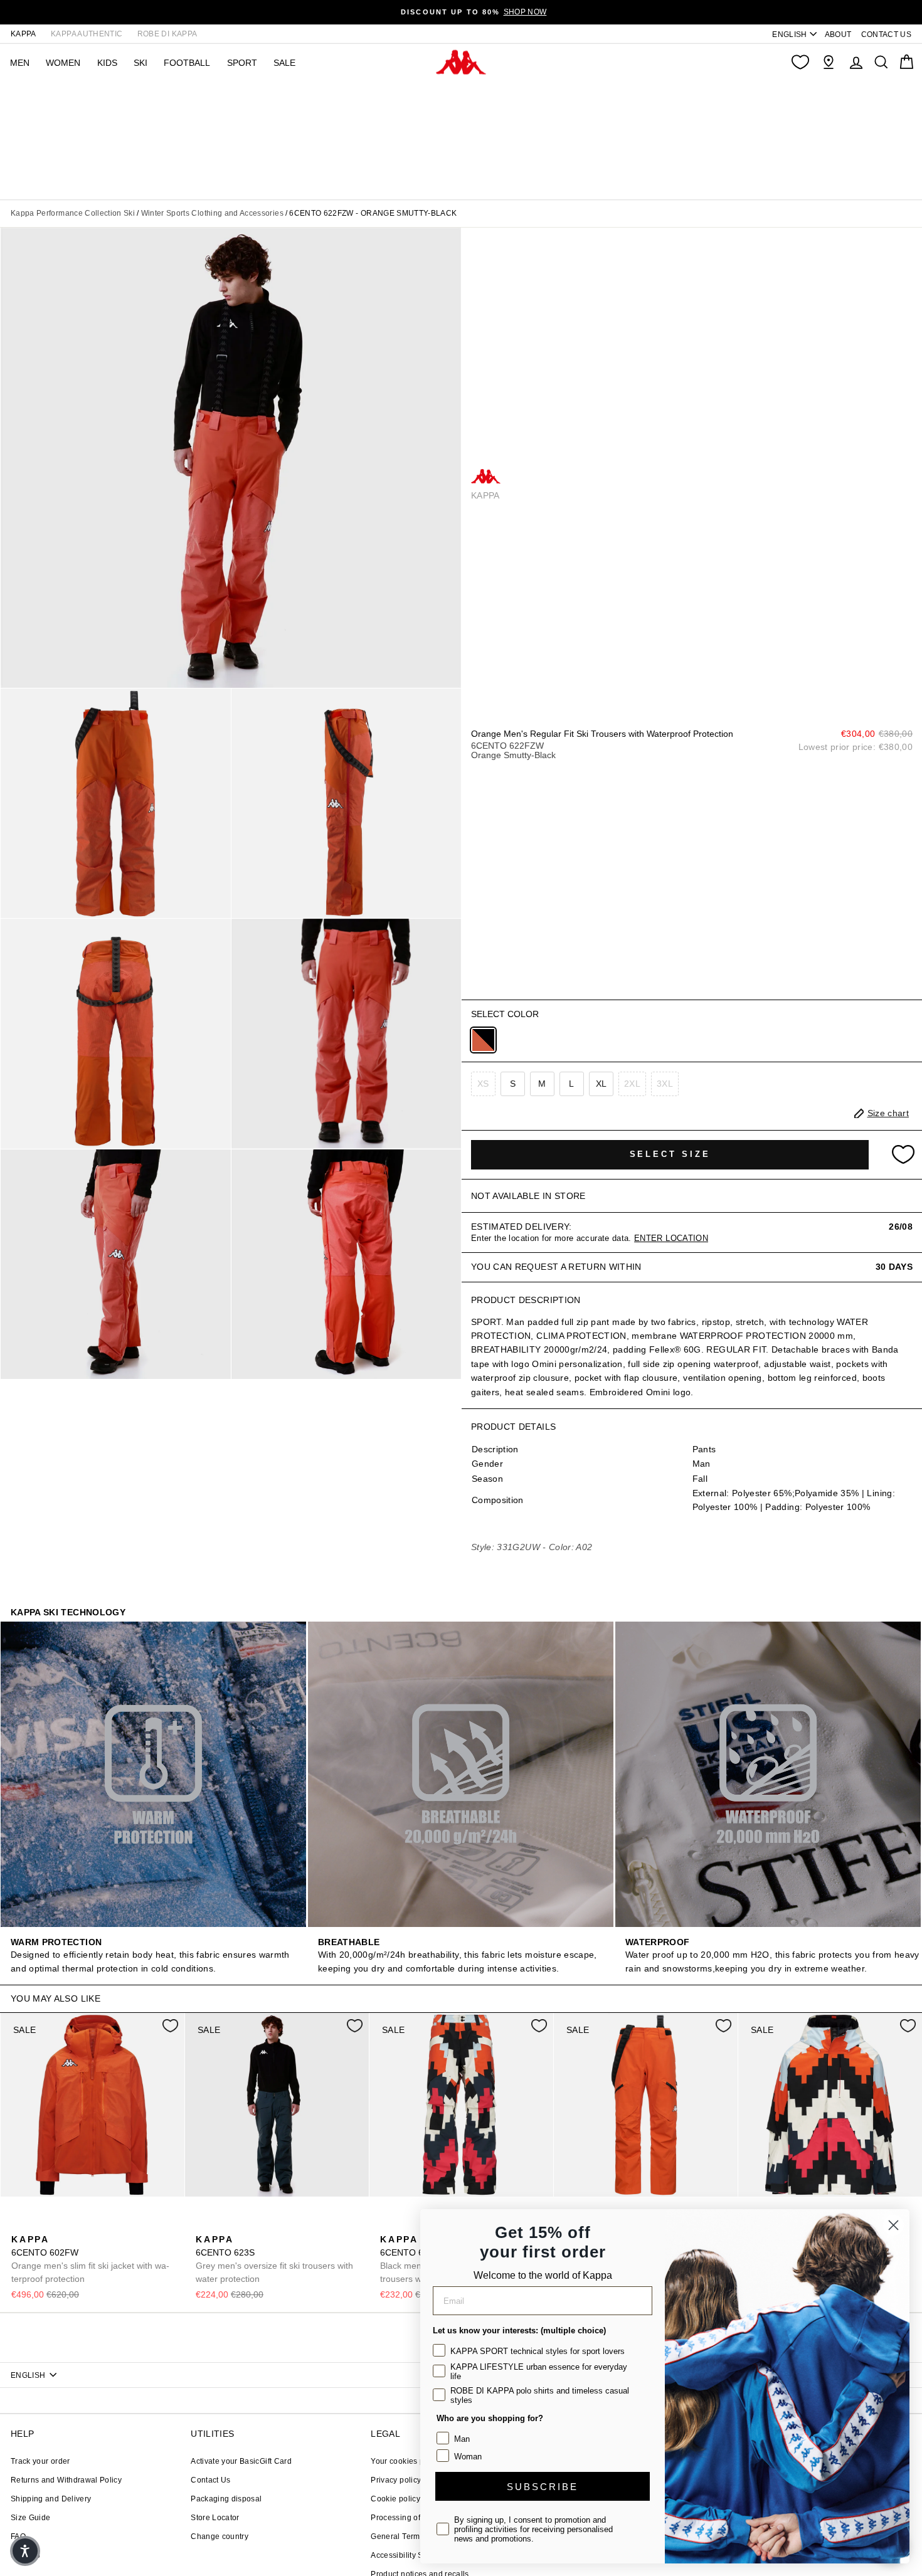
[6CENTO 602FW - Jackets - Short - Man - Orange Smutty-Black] (19, 2225)
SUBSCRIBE (543, 2487)
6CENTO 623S (274, 2259)
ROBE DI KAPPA (167, 34)
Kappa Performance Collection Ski (73, 213)
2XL (632, 1084)
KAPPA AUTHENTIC (87, 34)
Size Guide (31, 2518)
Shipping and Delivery (51, 2499)
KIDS (107, 63)
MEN (20, 63)
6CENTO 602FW (90, 2259)
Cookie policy (395, 2499)
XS (483, 1084)
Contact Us (211, 2480)
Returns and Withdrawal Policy (66, 2480)
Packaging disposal (226, 2499)
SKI (140, 63)
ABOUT (838, 34)
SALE (284, 63)
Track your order (40, 2461)
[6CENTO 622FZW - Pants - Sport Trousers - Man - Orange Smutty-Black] (483, 1040)
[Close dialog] (893, 2225)
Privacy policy (396, 2480)
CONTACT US (887, 34)
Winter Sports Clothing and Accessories (212, 213)
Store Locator (215, 2518)
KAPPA (24, 34)
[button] (25, 2551)
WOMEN (63, 63)
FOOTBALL (187, 63)
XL (601, 1084)
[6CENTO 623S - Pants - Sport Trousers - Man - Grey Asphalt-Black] (204, 2225)
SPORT (242, 63)
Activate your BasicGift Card (241, 2461)
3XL (665, 1084)
